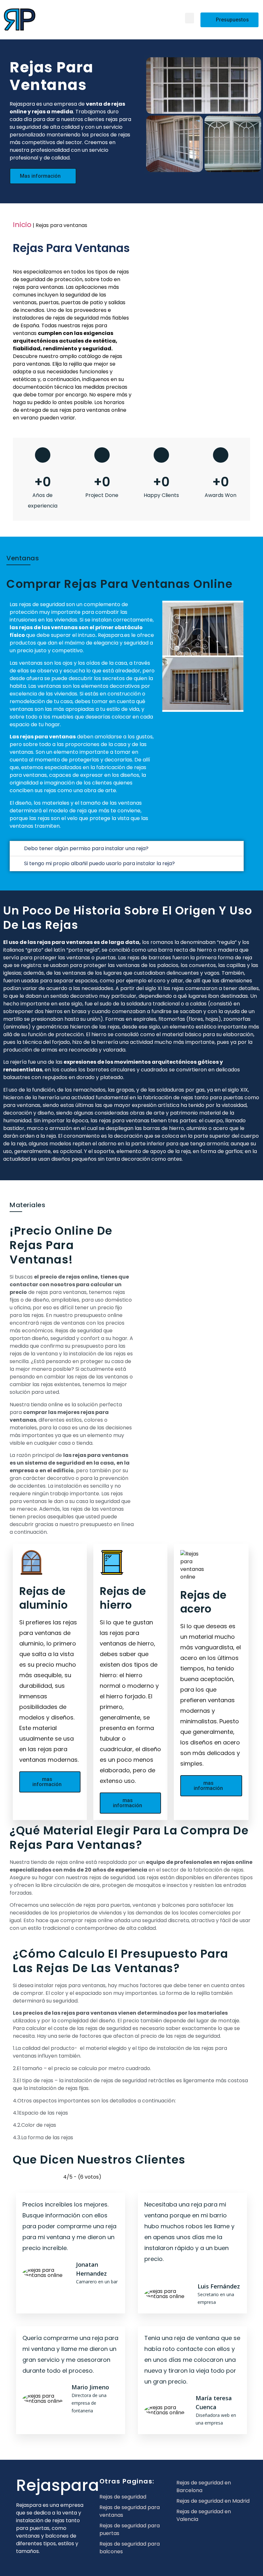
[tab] (127, 849)
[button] (190, 18)
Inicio (22, 225)
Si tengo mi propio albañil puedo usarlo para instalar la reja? (99, 863)
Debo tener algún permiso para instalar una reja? (86, 848)
